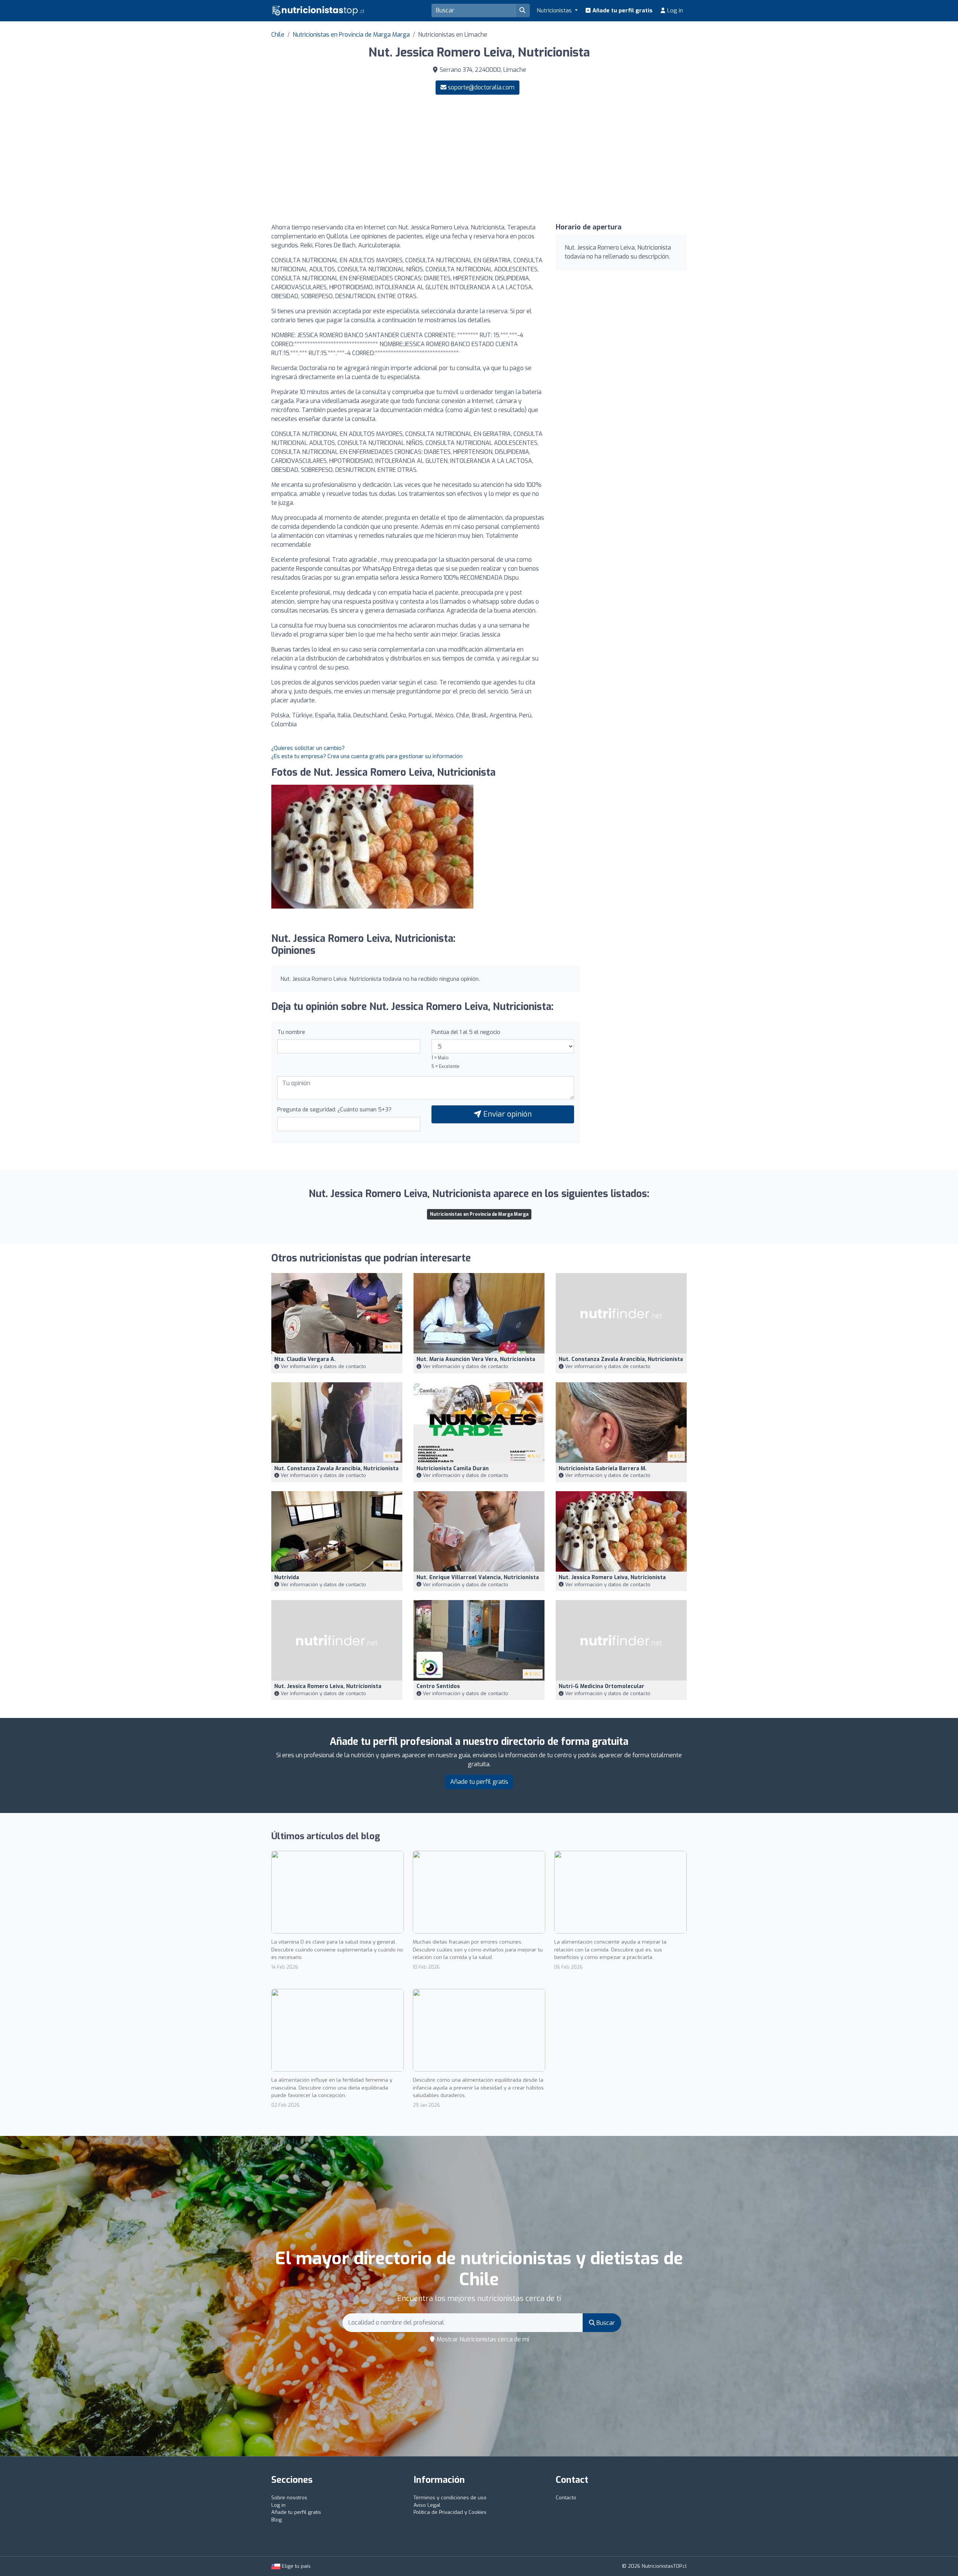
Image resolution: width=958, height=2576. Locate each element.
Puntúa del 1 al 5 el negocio (466, 1032)
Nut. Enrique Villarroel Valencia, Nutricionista (478, 1577)
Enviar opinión (507, 1114)
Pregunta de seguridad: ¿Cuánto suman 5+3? (334, 1110)
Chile (278, 35)
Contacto (566, 2498)
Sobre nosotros (289, 2498)
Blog (277, 2520)
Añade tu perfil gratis (622, 10)
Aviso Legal (427, 2505)
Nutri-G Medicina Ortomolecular (602, 1686)
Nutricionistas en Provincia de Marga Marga (351, 35)
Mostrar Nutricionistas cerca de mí (482, 2339)
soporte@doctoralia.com (481, 87)
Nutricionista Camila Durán (453, 1469)
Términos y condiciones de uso (450, 2498)
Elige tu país (295, 2566)
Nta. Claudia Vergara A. (305, 1359)
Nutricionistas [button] (555, 10)
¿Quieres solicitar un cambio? (308, 748)
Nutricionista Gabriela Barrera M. (603, 1469)
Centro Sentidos (438, 1686)
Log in (674, 10)
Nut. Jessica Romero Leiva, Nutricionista (612, 1577)
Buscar (605, 2323)
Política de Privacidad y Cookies (450, 2512)
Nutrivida (287, 1577)
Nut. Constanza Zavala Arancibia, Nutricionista (621, 1359)
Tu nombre (291, 1032)
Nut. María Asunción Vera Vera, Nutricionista (476, 1359)
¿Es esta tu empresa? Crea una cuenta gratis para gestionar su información (367, 756)
